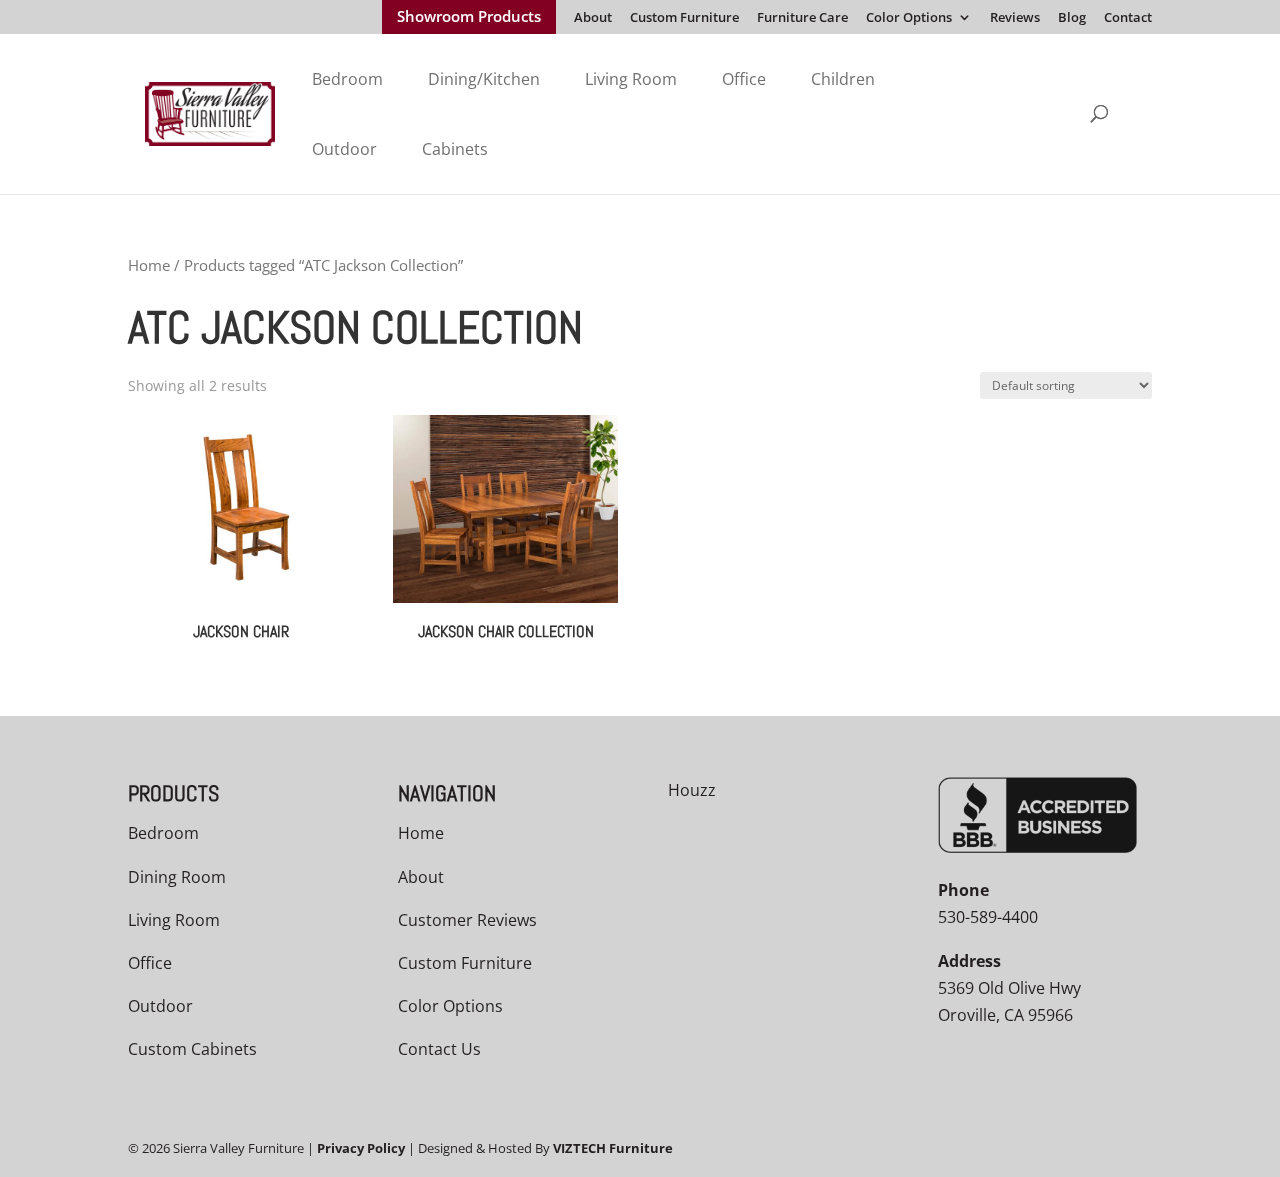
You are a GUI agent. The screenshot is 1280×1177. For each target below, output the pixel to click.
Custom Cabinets (192, 1049)
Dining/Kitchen (484, 79)
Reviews (1015, 18)
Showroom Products (469, 18)
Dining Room (177, 877)
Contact (1128, 18)
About (593, 18)
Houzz (692, 790)
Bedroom (347, 79)
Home (149, 265)
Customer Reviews (467, 920)
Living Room (631, 79)
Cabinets (455, 149)
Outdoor (344, 149)
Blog (1072, 18)
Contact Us (439, 1049)
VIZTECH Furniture (613, 1148)
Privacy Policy (361, 1148)
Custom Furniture (684, 18)
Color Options (909, 18)
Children (843, 79)
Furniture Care (802, 18)
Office (744, 79)
